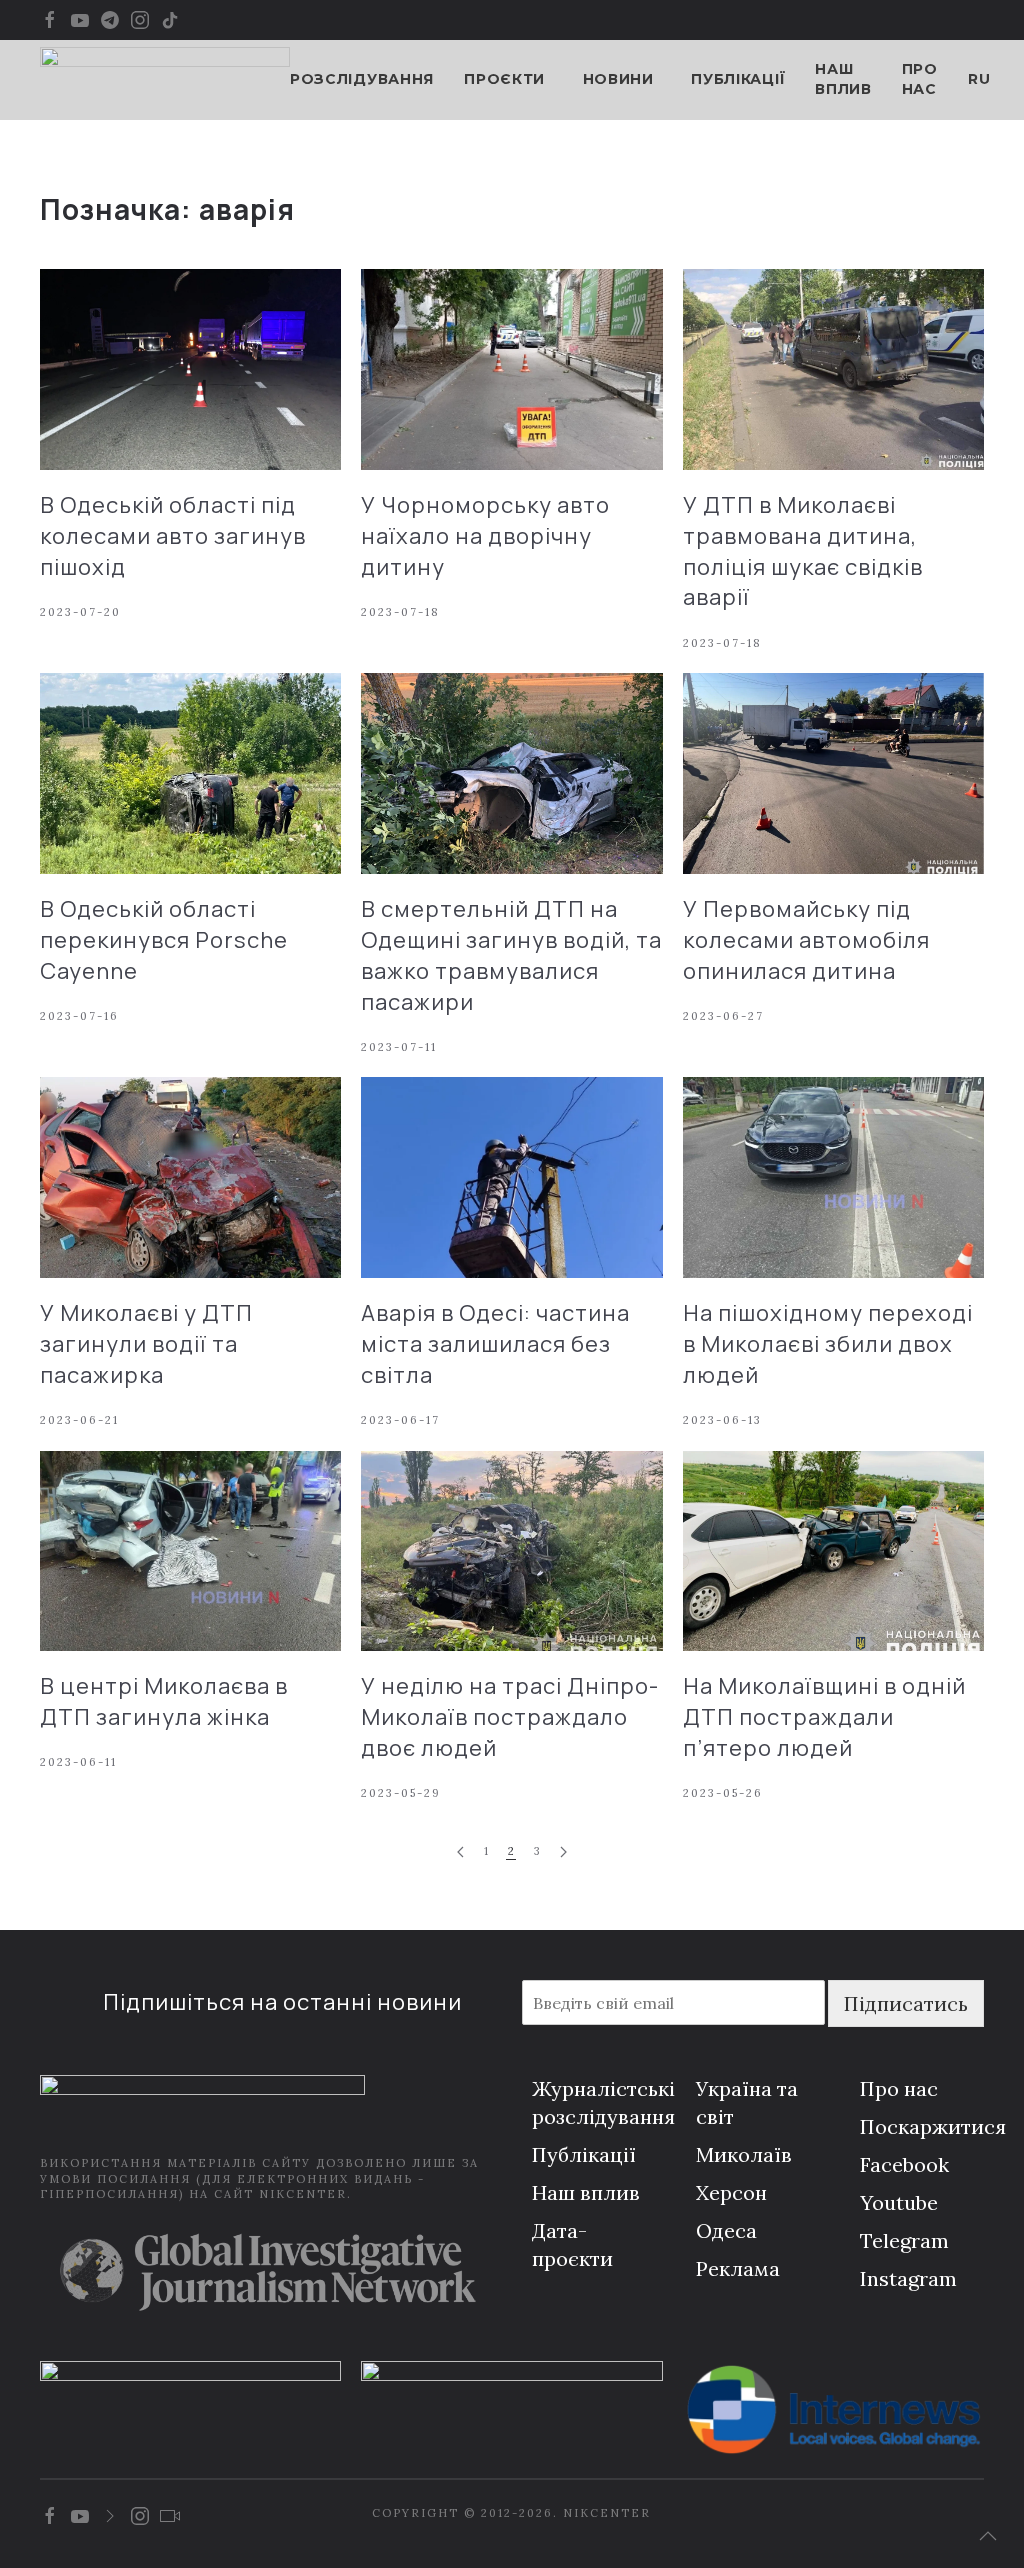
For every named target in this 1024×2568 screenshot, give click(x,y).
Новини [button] (618, 79)
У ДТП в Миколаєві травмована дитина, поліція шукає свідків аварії (803, 551)
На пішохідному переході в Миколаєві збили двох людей (828, 1344)
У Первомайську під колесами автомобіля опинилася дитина (806, 940)
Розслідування (362, 79)
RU (979, 79)
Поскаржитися (933, 2126)
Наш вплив (843, 79)
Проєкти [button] (504, 79)
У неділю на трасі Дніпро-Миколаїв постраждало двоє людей (510, 1717)
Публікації (738, 79)
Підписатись (906, 2003)
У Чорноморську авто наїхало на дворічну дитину (485, 536)
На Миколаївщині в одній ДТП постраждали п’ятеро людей (824, 1717)
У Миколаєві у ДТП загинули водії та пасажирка (146, 1344)
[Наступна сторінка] (563, 1852)
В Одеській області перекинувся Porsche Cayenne (164, 940)
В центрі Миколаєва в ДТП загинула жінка (164, 1701)
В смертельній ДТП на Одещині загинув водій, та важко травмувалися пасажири (511, 955)
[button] (988, 2536)
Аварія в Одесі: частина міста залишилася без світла (495, 1344)
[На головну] (165, 80)
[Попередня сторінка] (460, 1852)
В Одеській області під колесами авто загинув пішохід (173, 536)
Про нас (920, 79)
